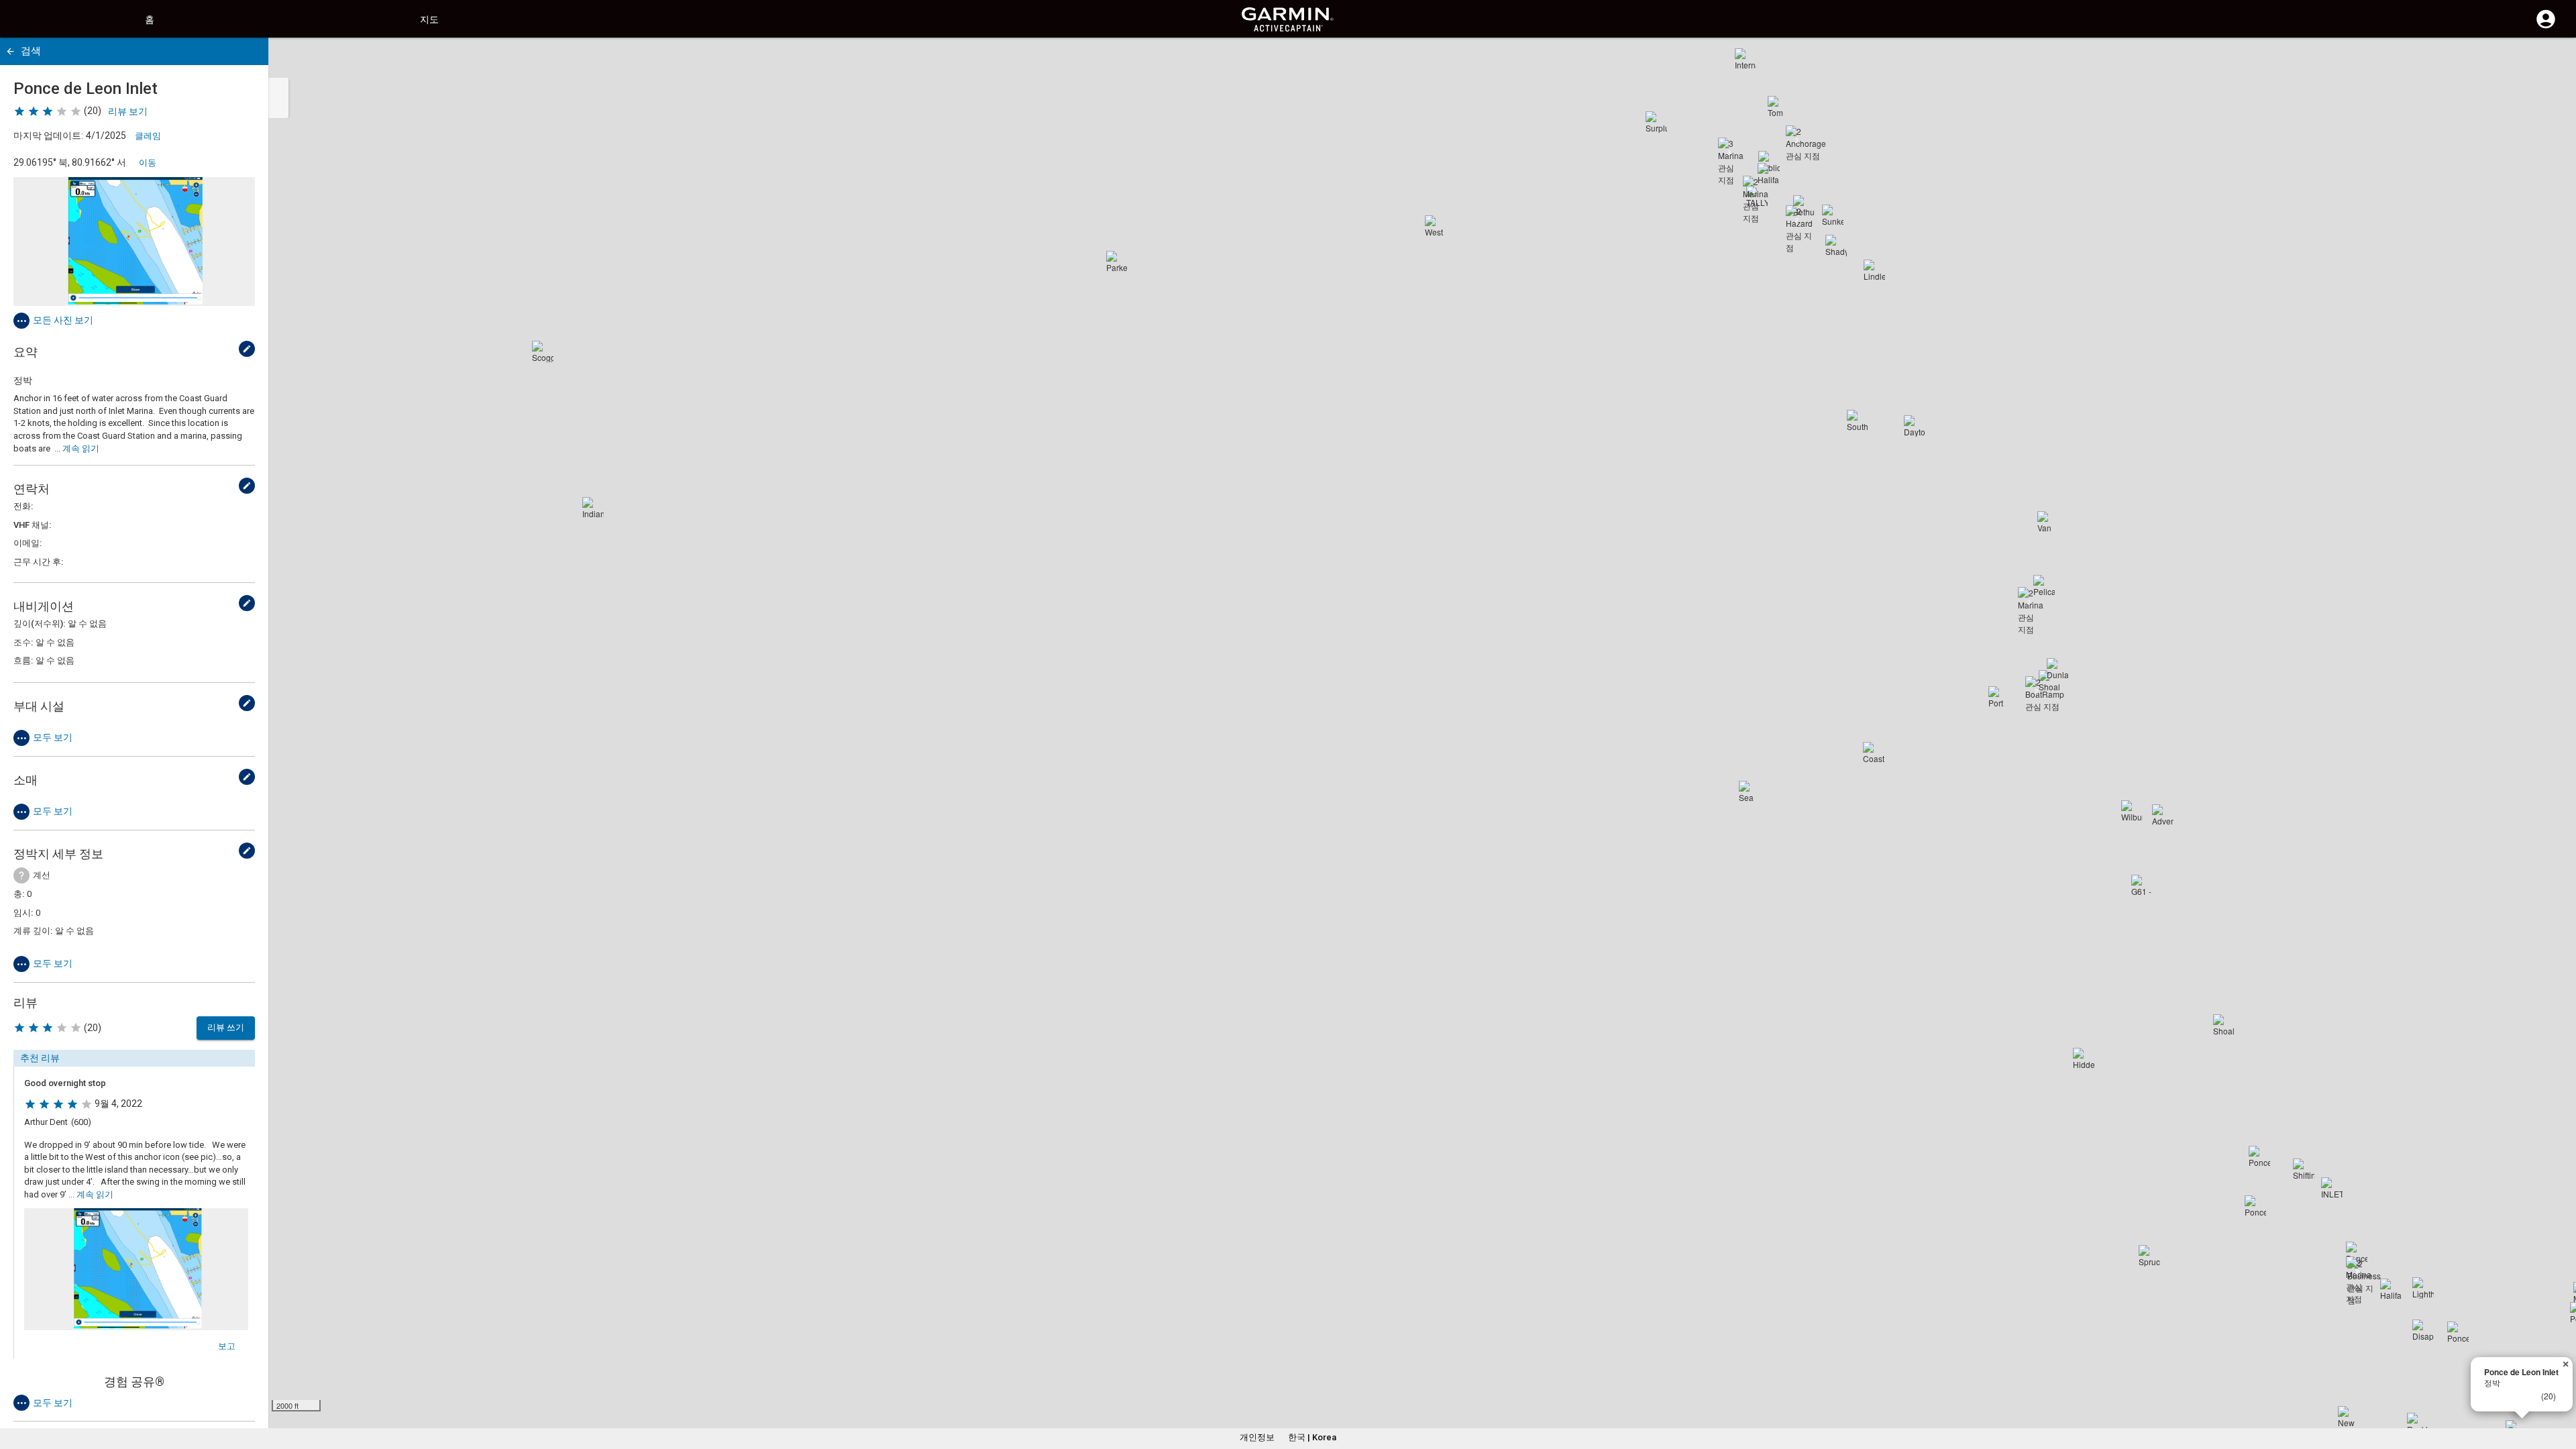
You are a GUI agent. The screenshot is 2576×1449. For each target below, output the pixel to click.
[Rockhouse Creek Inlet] (2418, 1424)
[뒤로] (10, 51)
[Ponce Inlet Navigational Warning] (2458, 1332)
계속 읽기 (81, 448)
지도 (429, 19)
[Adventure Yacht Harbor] (2163, 815)
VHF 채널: (32, 525)
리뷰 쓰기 (226, 1027)
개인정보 (1257, 1437)
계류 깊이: (33, 931)
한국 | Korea (1312, 1437)
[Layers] (2553, 60)
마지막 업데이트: (48, 136)
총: (19, 894)
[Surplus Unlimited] (1656, 122)
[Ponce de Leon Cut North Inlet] (2255, 1206)
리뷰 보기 (128, 111)
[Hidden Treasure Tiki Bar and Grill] (2084, 1059)
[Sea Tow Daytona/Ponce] (1750, 792)
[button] (2559, 1388)
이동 (148, 163)
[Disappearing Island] (2423, 1330)
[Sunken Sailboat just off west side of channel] (1833, 215)
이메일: (28, 543)
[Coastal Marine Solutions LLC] (1874, 753)
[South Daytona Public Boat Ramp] (1858, 421)
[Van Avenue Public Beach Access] (2048, 522)
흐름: (23, 660)
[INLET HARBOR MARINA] (2332, 1188)
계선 (42, 875)
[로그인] (2546, 27)
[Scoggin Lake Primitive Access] (543, 352)
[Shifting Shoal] (2304, 1169)
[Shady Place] (1836, 246)
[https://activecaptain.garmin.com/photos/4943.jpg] (134, 241)
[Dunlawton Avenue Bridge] (2057, 669)
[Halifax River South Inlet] (2391, 1289)
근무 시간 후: (38, 562)
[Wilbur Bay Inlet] (2132, 811)
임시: (23, 913)
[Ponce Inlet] (2357, 1252)
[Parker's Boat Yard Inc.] (1117, 262)
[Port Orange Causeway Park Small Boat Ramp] (1999, 697)
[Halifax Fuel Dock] (1768, 174)
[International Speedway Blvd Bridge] (1746, 59)
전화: (23, 506)
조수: (23, 642)
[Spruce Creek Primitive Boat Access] (2149, 1256)
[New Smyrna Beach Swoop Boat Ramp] (2349, 1417)
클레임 (148, 136)
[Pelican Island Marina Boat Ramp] (2044, 586)
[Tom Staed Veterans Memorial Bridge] (1778, 107)
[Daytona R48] (1915, 426)
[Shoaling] (2224, 1025)
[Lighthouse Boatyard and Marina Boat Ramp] (2423, 1288)
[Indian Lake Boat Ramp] (593, 508)
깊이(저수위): (39, 624)
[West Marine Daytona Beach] (1436, 226)
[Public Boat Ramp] (1769, 162)
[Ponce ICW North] (2259, 1157)
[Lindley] (1874, 270)
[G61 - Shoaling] (2142, 885)
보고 (227, 1346)
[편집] (247, 349)
